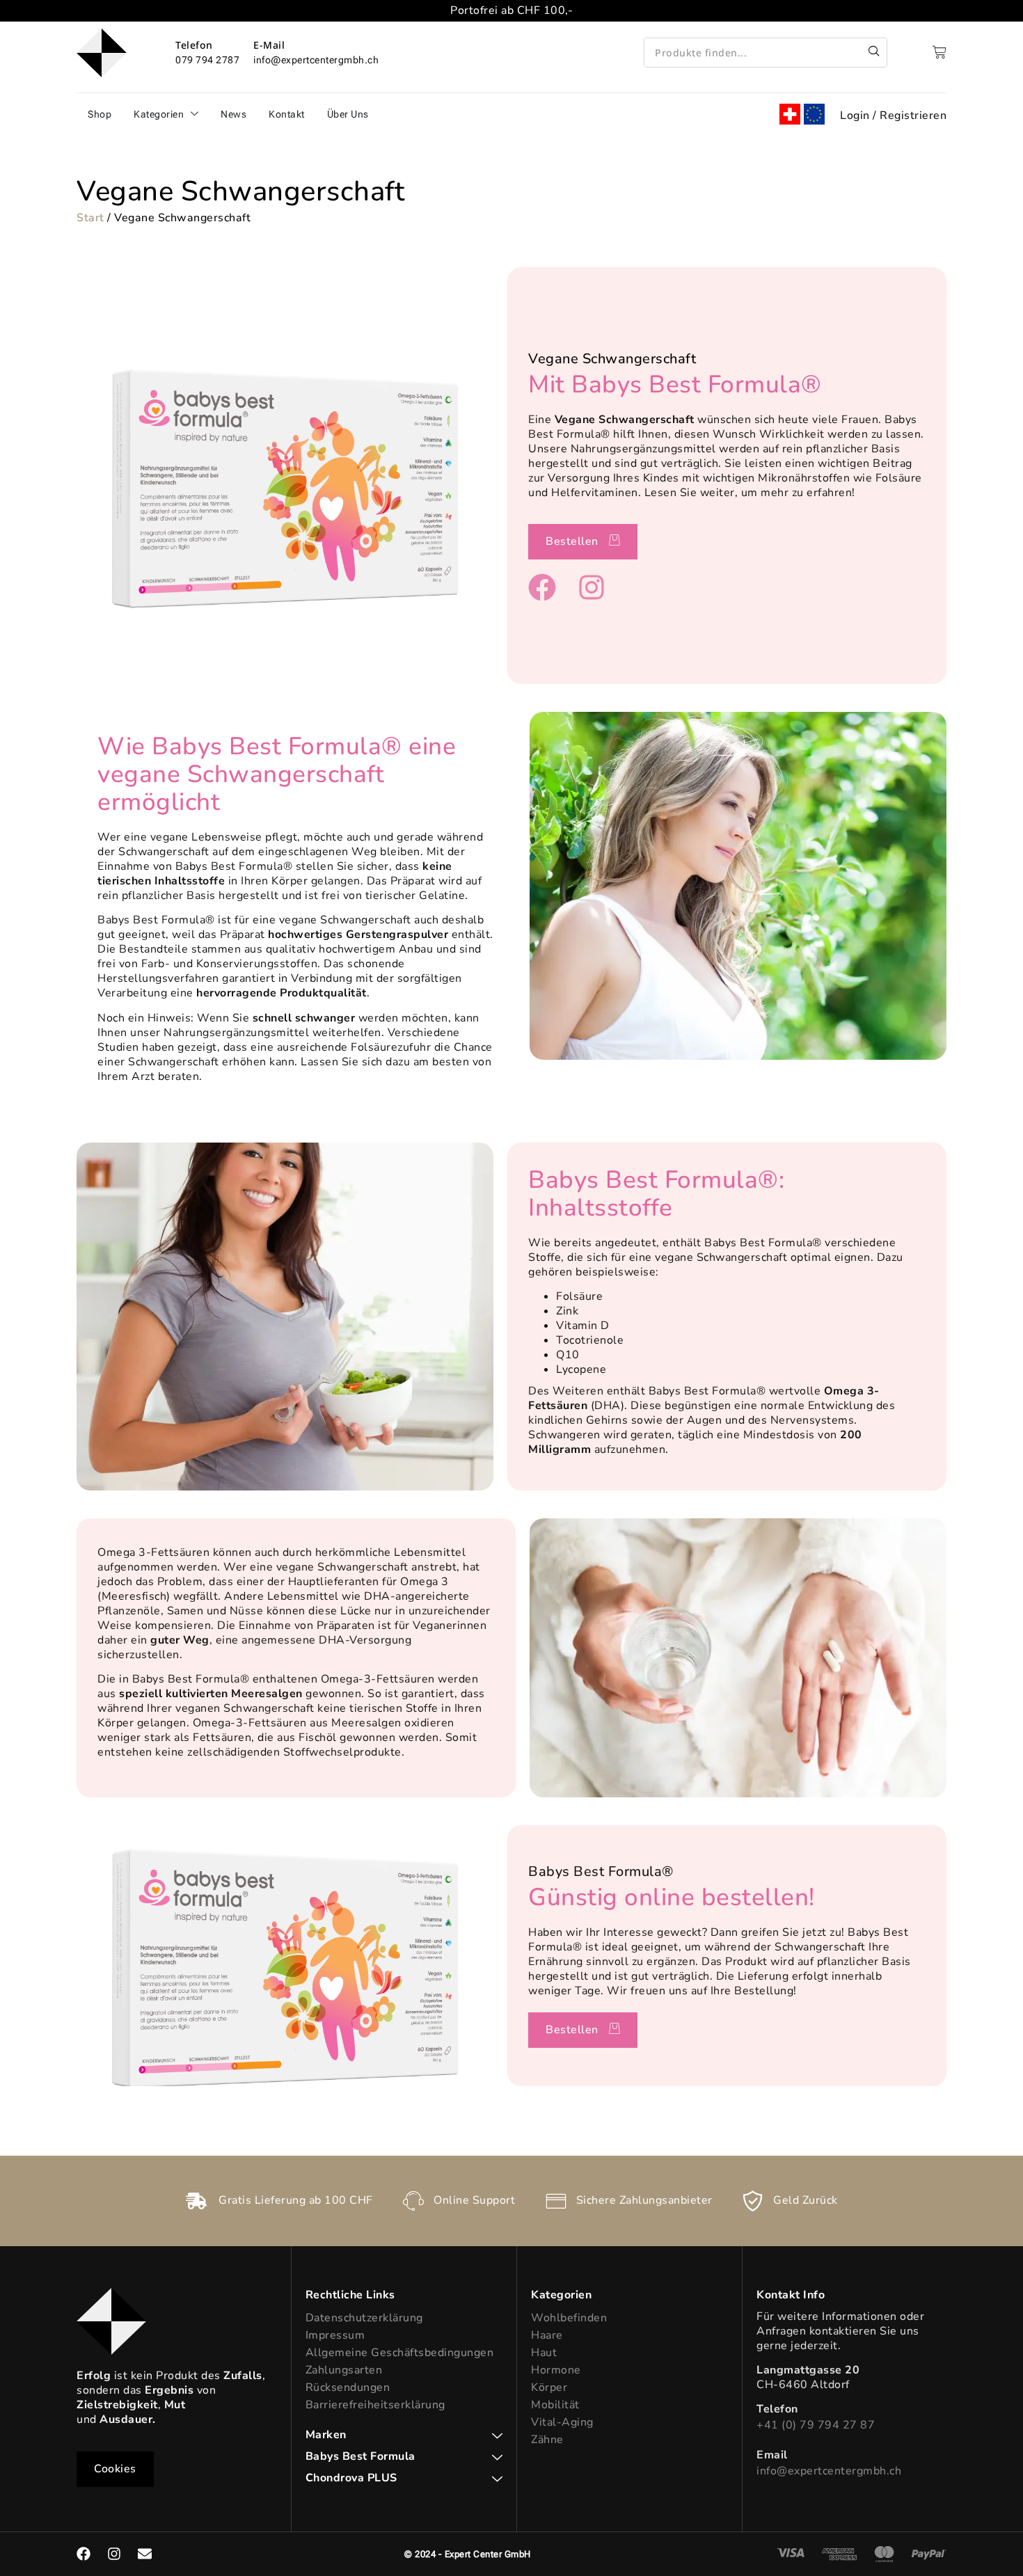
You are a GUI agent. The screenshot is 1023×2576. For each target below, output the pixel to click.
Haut (544, 2353)
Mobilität (555, 2405)
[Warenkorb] (939, 52)
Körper (549, 2387)
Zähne (547, 2440)
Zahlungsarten (344, 2370)
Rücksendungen (348, 2387)
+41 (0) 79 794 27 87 (816, 2425)
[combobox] (753, 53)
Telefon (194, 45)
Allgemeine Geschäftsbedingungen (400, 2353)
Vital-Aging (562, 2422)
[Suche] (874, 53)
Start (90, 218)
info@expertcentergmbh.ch (829, 2471)
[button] (115, 2469)
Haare (547, 2335)
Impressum (335, 2335)
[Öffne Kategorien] (195, 114)
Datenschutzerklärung (364, 2318)
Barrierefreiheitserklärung (375, 2405)
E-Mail (269, 45)
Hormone (556, 2370)
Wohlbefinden (569, 2318)
